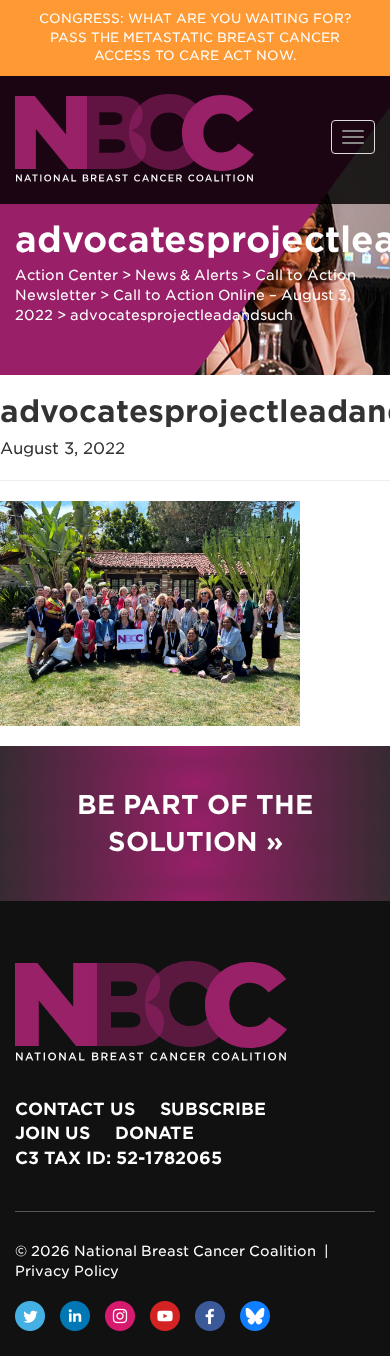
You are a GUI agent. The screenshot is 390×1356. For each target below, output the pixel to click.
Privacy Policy (67, 1271)
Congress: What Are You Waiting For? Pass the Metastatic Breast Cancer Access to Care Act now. (195, 37)
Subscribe (213, 1109)
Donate (154, 1133)
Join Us (52, 1133)
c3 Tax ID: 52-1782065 (118, 1158)
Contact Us (75, 1109)
